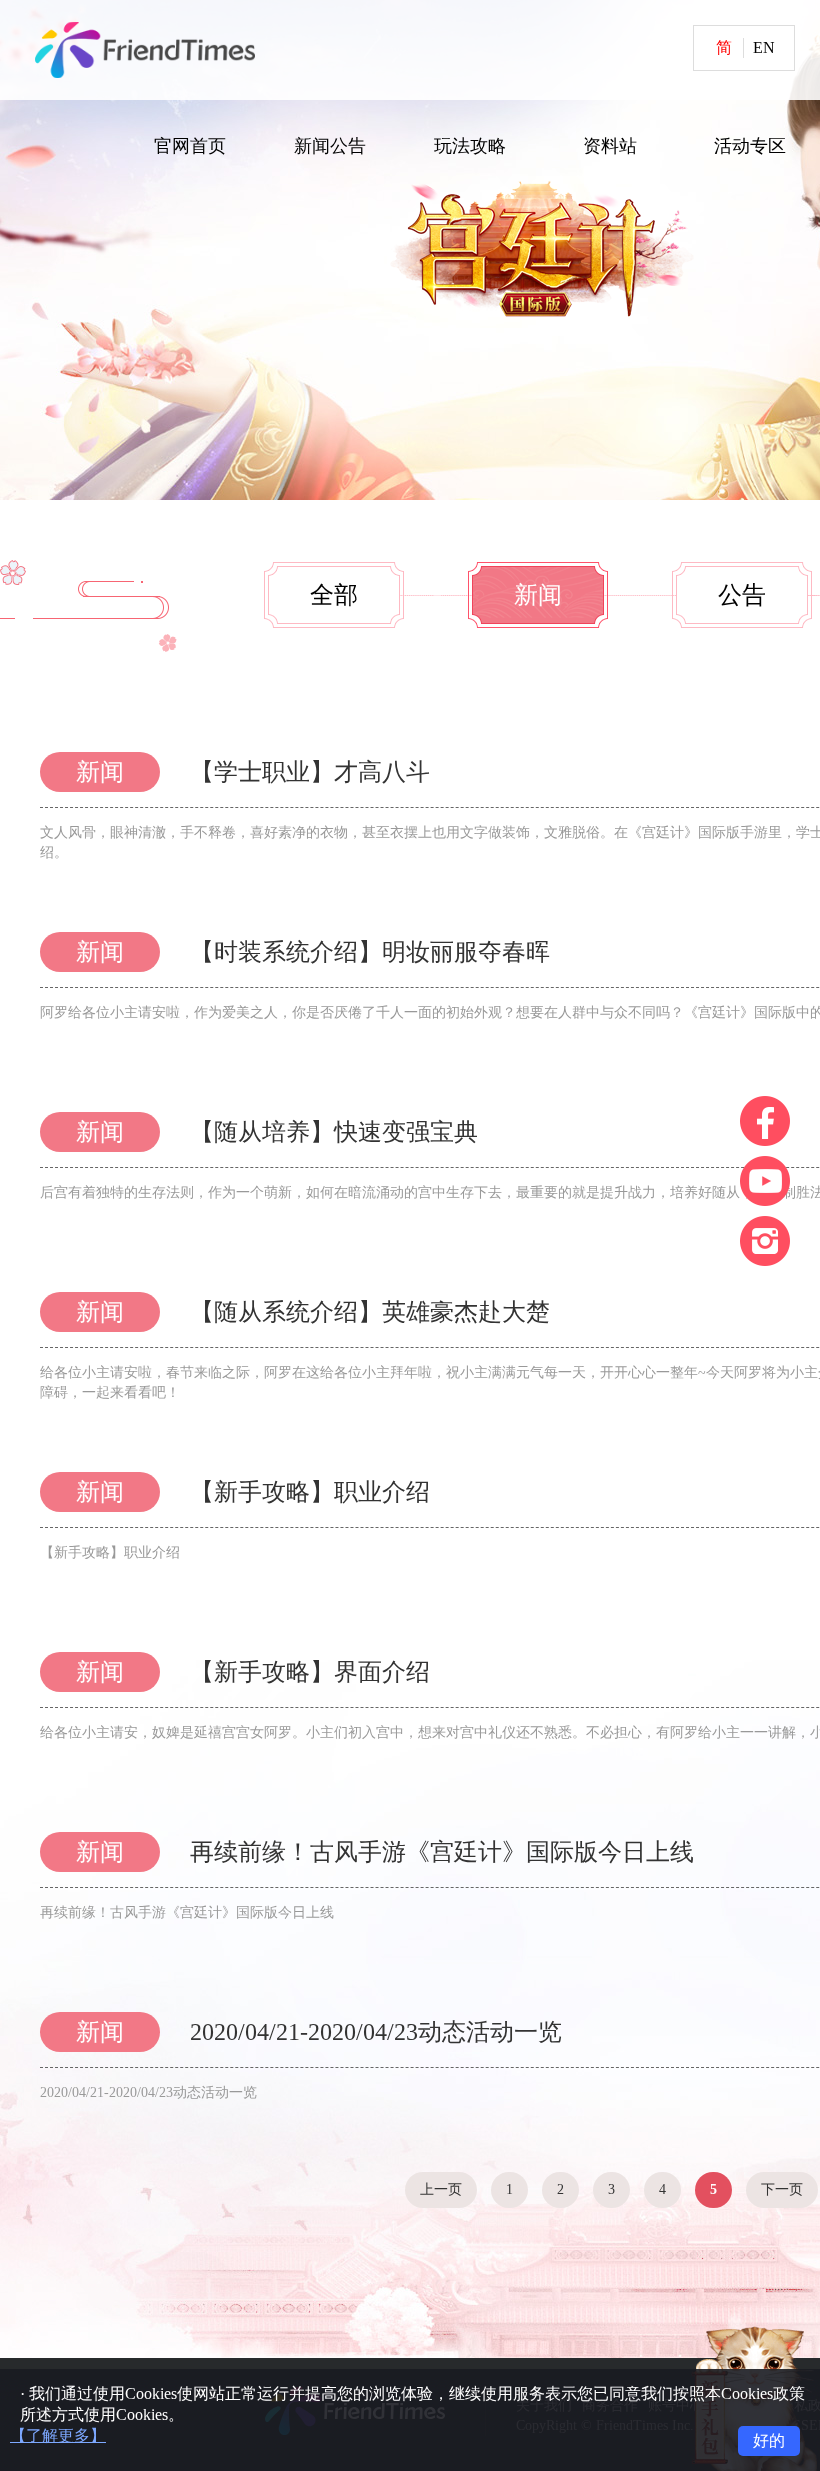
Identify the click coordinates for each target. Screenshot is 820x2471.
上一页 (441, 2189)
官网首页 (190, 146)
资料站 (610, 146)
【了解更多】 (58, 2435)
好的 (769, 2440)
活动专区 (750, 146)
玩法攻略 (470, 146)
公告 (742, 595)
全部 (334, 595)
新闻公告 (330, 146)
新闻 (538, 595)
